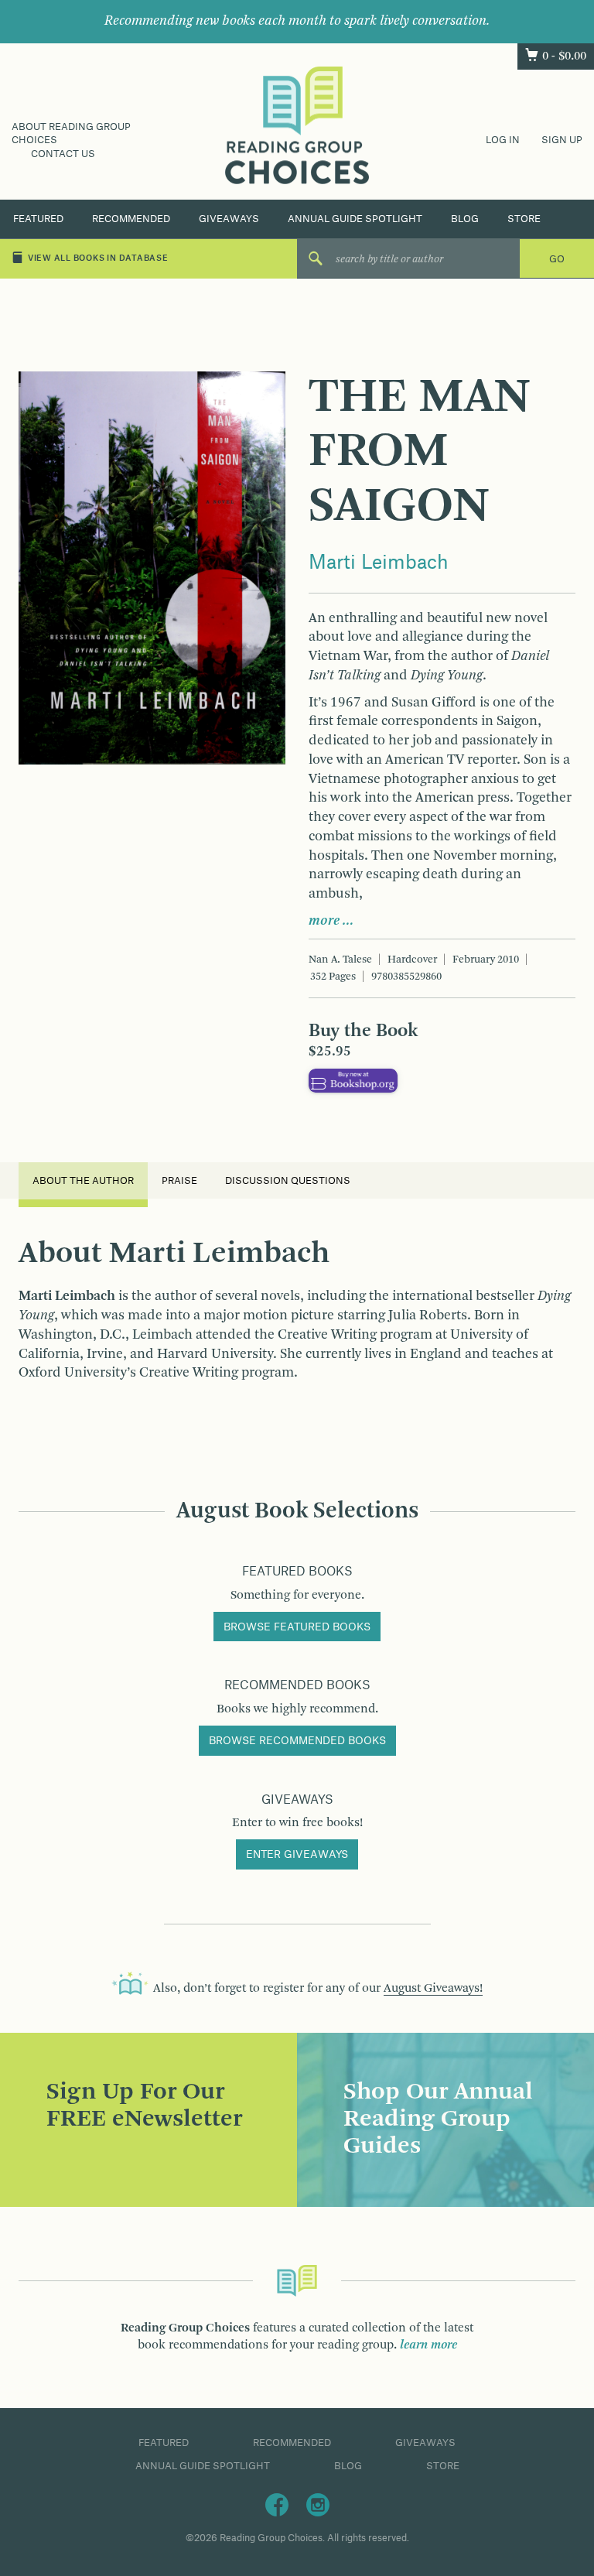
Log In (503, 140)
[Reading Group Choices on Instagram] (318, 2505)
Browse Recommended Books (297, 1741)
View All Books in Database (98, 258)
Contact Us (63, 154)
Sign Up (562, 140)
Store (524, 219)
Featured (38, 219)
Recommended (131, 219)
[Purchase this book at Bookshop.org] (353, 1080)
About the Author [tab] (83, 1181)
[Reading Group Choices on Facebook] (277, 2505)
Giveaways (229, 219)
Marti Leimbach (379, 563)
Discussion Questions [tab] (288, 1181)
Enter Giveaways (297, 1855)
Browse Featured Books (297, 1627)
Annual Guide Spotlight (355, 219)
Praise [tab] (179, 1181)
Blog (465, 219)
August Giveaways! (433, 1989)
